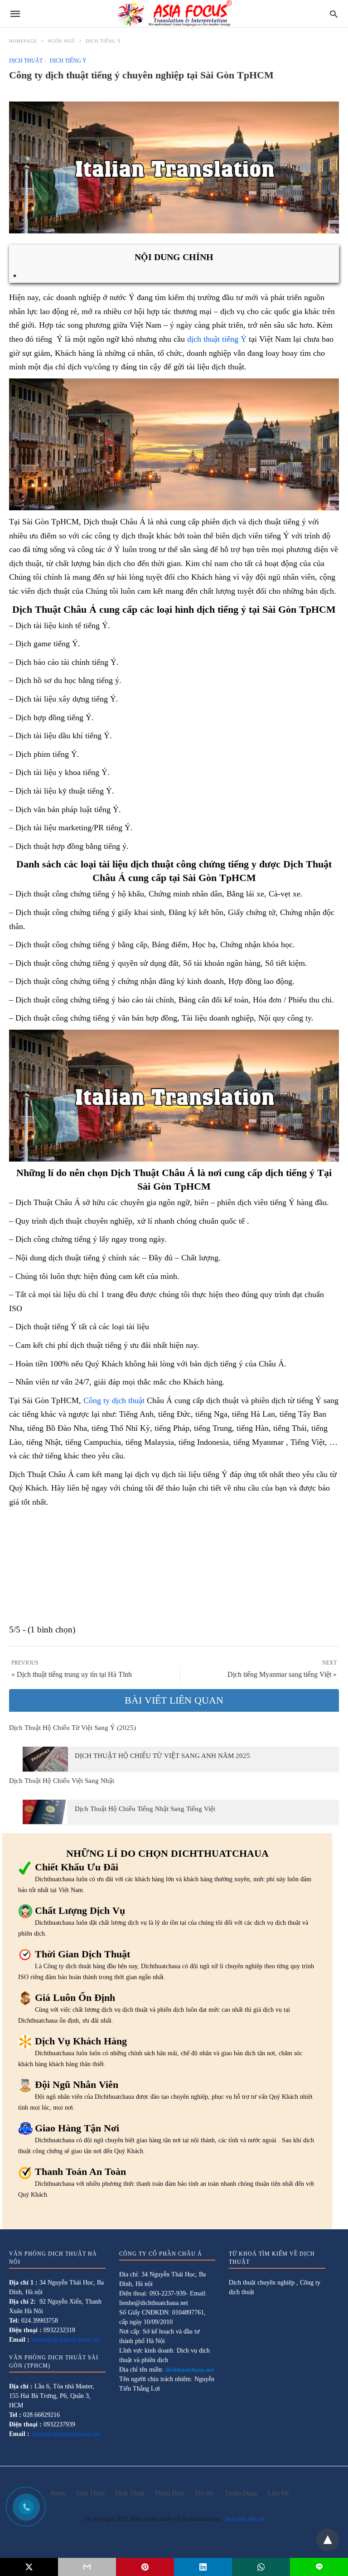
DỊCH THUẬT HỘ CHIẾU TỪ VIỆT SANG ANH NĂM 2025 (162, 1756)
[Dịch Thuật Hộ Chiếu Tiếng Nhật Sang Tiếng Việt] (45, 1812)
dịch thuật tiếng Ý (217, 339)
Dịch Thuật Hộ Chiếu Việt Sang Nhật (62, 1781)
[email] (87, 2567)
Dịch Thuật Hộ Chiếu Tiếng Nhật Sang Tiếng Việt (145, 1809)
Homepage (23, 41)
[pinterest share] (145, 2567)
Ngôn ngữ (61, 41)
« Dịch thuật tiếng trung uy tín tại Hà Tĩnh (72, 1674)
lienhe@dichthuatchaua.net (66, 2340)
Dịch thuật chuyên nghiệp (262, 2283)
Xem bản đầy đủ (245, 2519)
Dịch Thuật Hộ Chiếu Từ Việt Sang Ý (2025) (72, 1728)
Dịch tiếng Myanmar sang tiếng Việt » (282, 1674)
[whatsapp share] (261, 2567)
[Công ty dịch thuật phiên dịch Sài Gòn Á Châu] (174, 14)
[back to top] (328, 2540)
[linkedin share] (203, 2567)
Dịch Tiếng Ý (103, 41)
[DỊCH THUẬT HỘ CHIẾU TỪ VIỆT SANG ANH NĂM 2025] (45, 1759)
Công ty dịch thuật (114, 1400)
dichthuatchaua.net (190, 2370)
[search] (334, 14)
